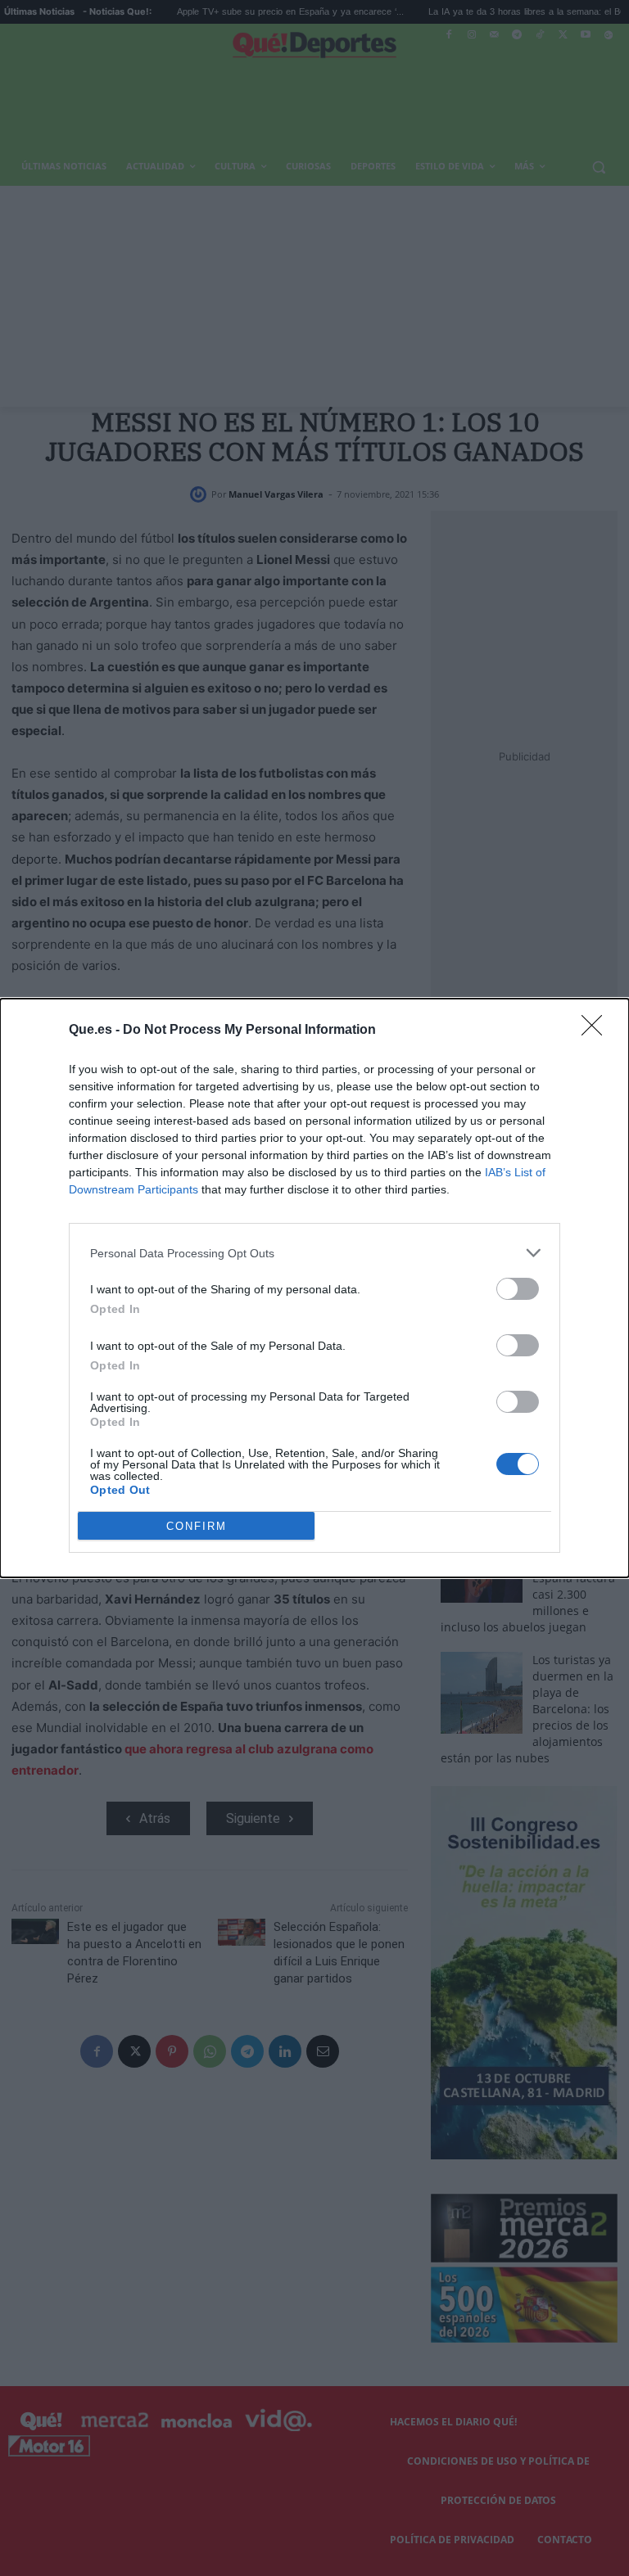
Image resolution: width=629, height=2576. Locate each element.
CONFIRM (197, 1526)
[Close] (597, 1031)
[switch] (518, 1289)
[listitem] (314, 1253)
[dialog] (314, 1288)
